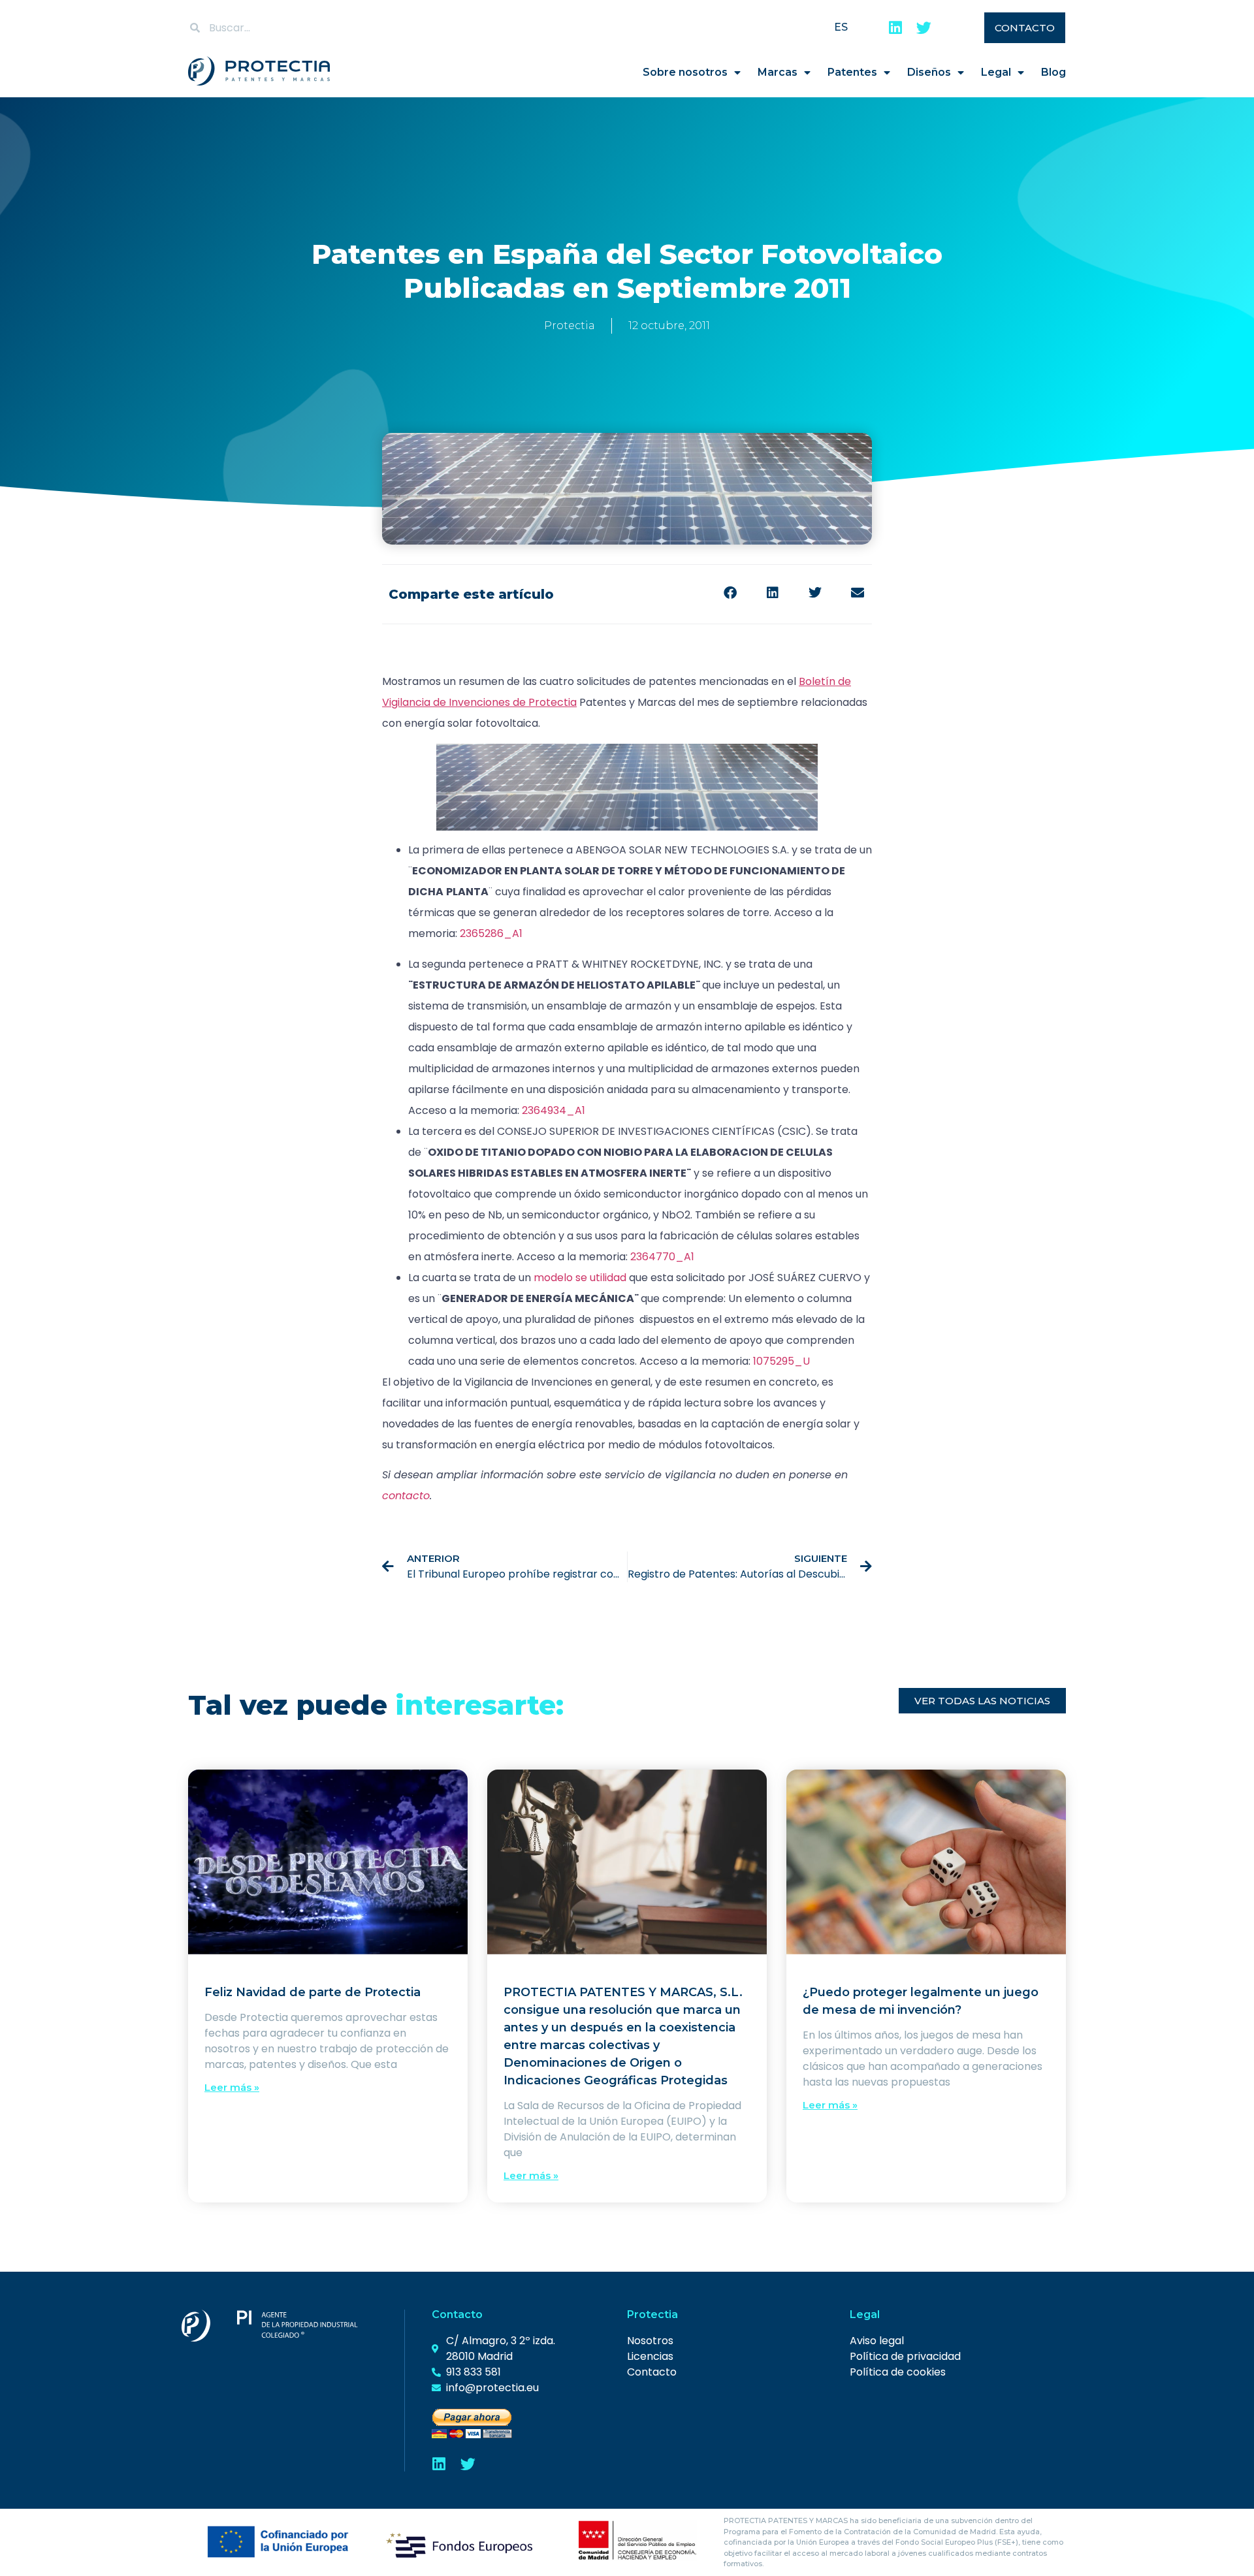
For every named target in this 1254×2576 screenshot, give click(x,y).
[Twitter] (924, 28)
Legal (996, 72)
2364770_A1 (662, 1257)
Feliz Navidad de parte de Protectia (313, 1992)
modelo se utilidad (580, 1278)
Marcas (778, 72)
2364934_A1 (554, 1110)
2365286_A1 (491, 933)
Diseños (929, 72)
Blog (1053, 72)
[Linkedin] (895, 28)
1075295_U (781, 1361)
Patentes (852, 72)
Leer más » (232, 2087)
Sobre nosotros (685, 72)
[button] (730, 593)
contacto (406, 1496)
